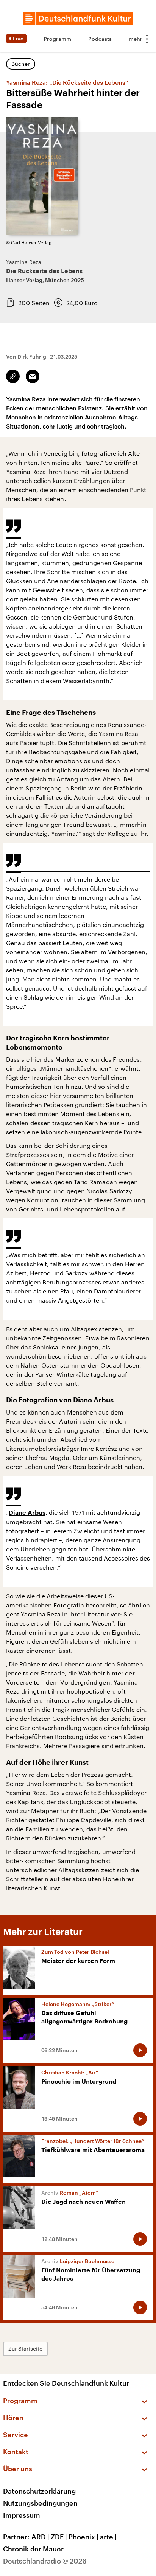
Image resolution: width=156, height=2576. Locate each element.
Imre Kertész (99, 1448)
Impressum (22, 2515)
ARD (40, 2537)
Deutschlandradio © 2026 (45, 2561)
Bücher (21, 64)
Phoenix (83, 2537)
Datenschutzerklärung (39, 2491)
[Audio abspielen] (140, 2050)
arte (108, 2537)
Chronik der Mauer (33, 2549)
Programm (57, 39)
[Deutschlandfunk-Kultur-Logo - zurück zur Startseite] (78, 19)
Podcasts (100, 39)
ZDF (59, 2537)
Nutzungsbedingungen (40, 2503)
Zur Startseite (25, 2349)
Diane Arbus (27, 1513)
